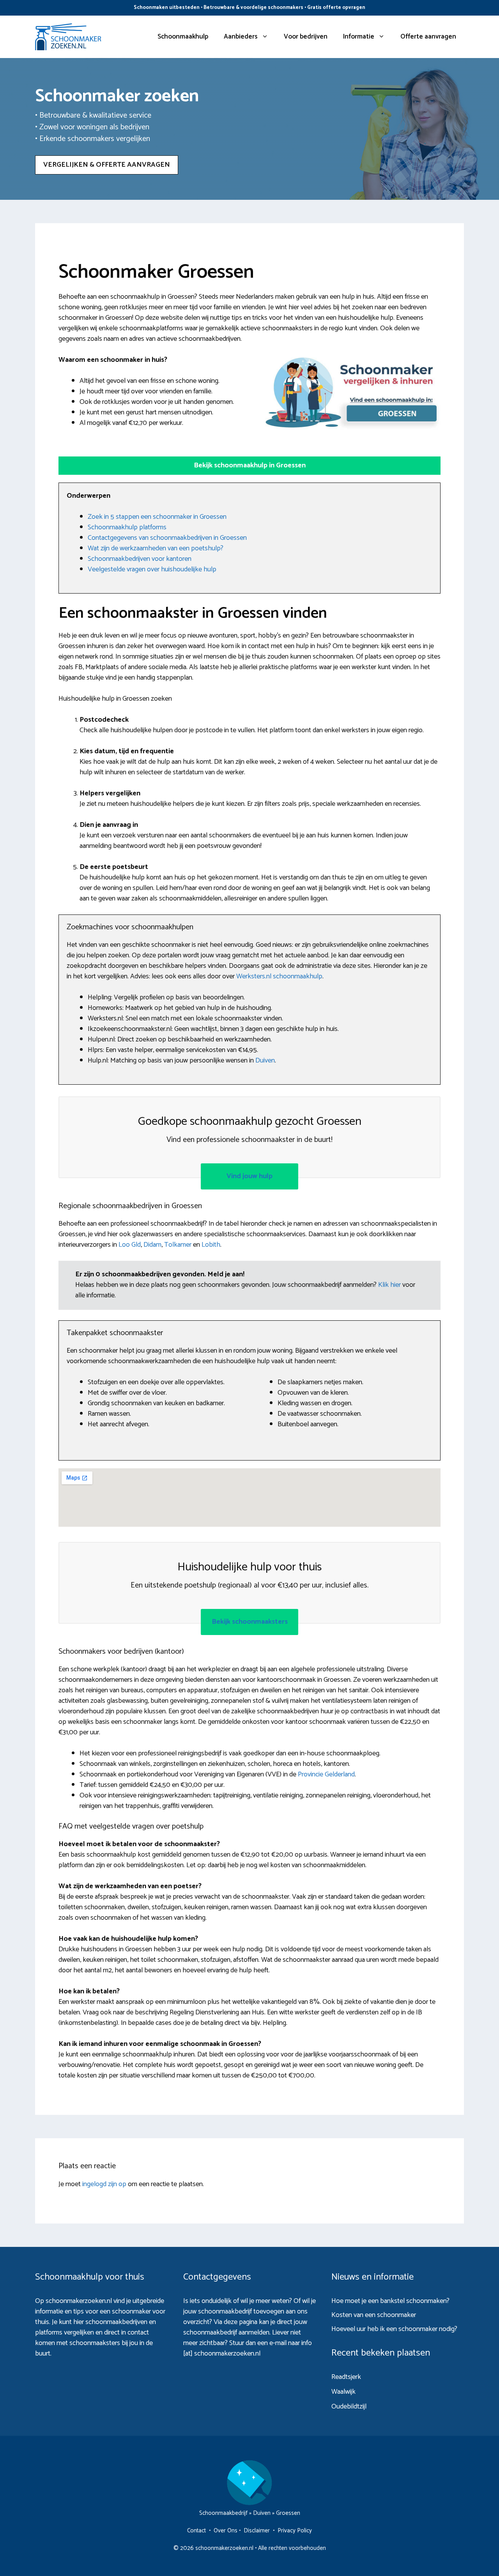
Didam (152, 1245)
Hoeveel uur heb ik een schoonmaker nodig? (394, 2329)
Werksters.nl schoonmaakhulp (279, 976)
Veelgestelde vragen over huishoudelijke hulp (152, 569)
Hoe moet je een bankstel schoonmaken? (390, 2301)
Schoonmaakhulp (183, 37)
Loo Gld (130, 1245)
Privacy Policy (295, 2531)
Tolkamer (178, 1245)
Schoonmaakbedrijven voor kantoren (140, 559)
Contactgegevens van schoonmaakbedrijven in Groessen (167, 538)
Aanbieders (241, 37)
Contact (196, 2531)
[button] (249, 466)
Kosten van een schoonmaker (374, 2315)
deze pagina (241, 2322)
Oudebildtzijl (349, 2407)
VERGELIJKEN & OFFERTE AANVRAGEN (107, 165)
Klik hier (390, 1285)
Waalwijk (343, 2392)
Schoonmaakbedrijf (223, 2513)
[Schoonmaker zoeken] (68, 37)
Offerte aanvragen (428, 37)
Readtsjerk (346, 2377)
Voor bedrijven (306, 37)
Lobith (211, 1245)
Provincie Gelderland (326, 1774)
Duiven (265, 1061)
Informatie (359, 37)
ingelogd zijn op (104, 2184)
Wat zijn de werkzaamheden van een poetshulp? (156, 548)
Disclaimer (257, 2531)
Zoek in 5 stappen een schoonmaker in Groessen (157, 517)
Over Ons (226, 2531)
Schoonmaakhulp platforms (127, 527)
